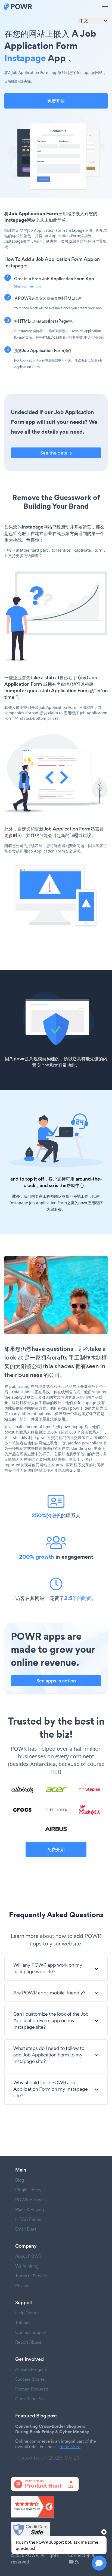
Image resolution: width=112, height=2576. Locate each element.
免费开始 (56, 101)
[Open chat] (99, 2563)
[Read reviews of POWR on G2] (56, 2507)
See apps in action (56, 1681)
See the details (56, 453)
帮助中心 (75, 1185)
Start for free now (27, 286)
